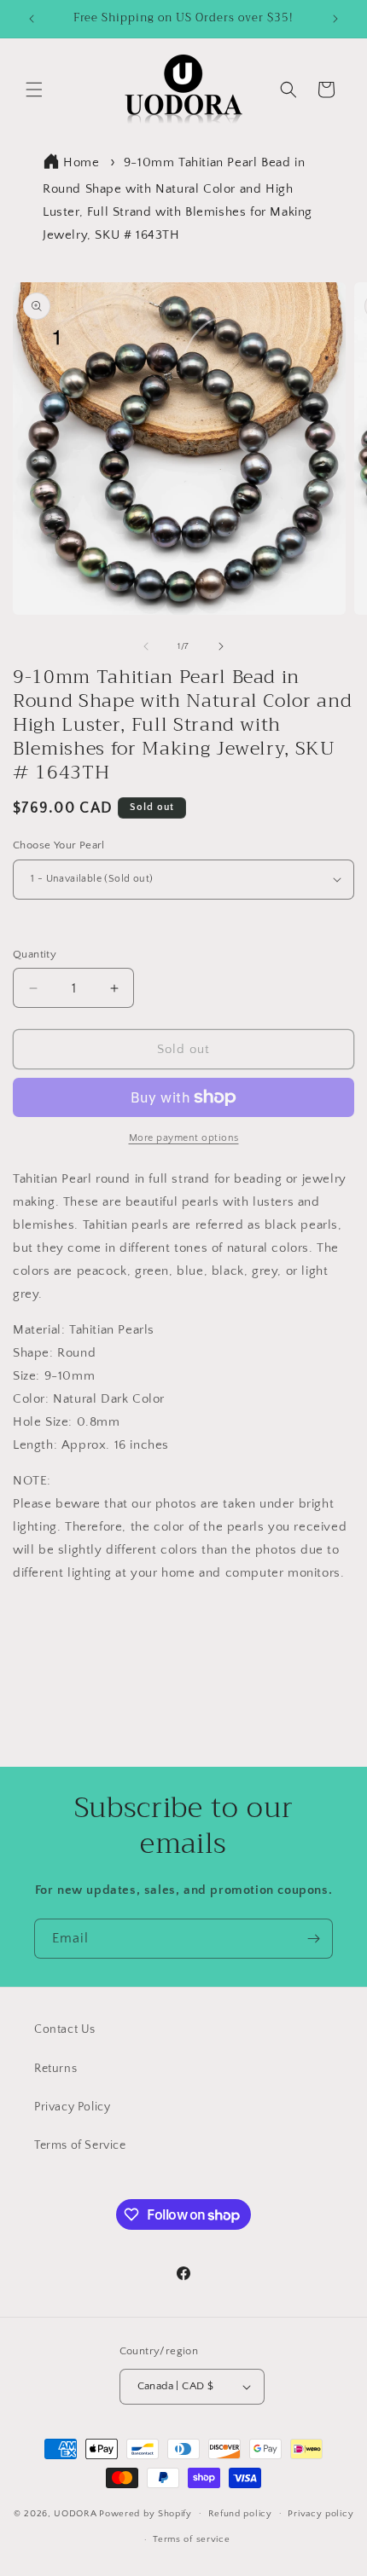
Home (81, 162)
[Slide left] (146, 646)
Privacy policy (320, 2514)
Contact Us (65, 2029)
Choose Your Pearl (59, 845)
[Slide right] (221, 646)
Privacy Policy (72, 2107)
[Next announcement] (335, 19)
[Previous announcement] (32, 19)
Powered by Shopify (146, 2513)
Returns (55, 2069)
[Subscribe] (313, 1939)
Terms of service (191, 2539)
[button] (34, 90)
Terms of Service (80, 2145)
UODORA (75, 2513)
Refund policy (240, 2514)
